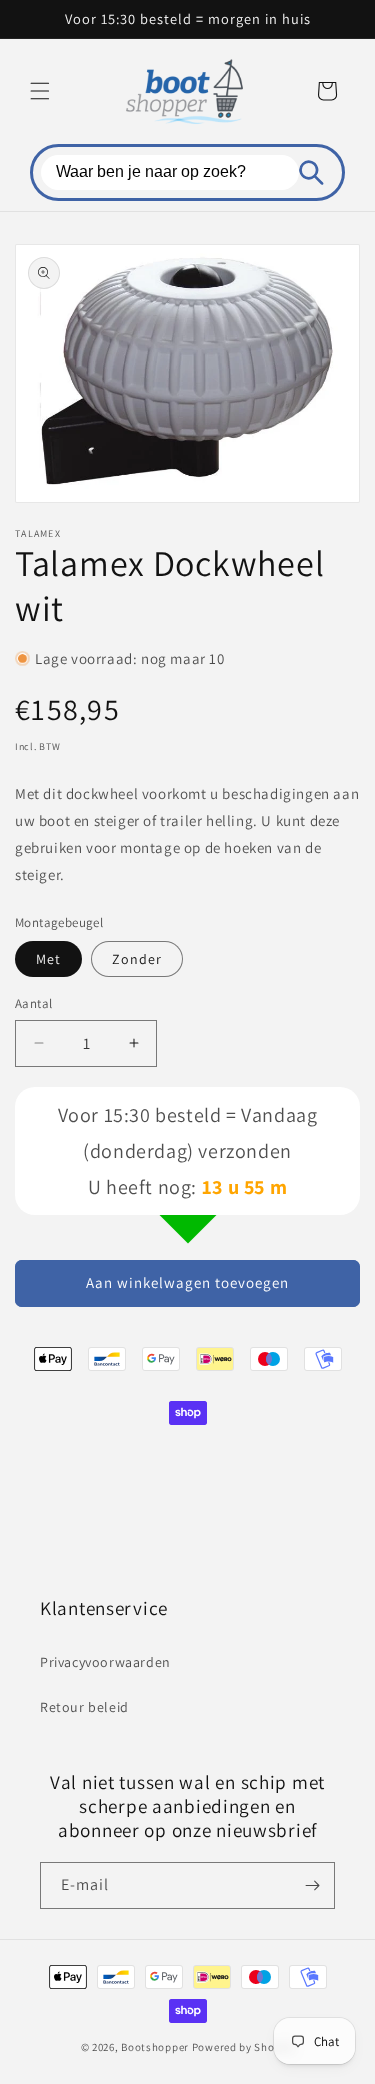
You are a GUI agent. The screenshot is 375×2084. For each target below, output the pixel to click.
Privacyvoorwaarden (105, 1662)
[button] (40, 91)
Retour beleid (84, 1707)
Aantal (33, 1003)
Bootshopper (155, 2047)
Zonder (137, 959)
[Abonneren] (312, 1885)
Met (48, 959)
